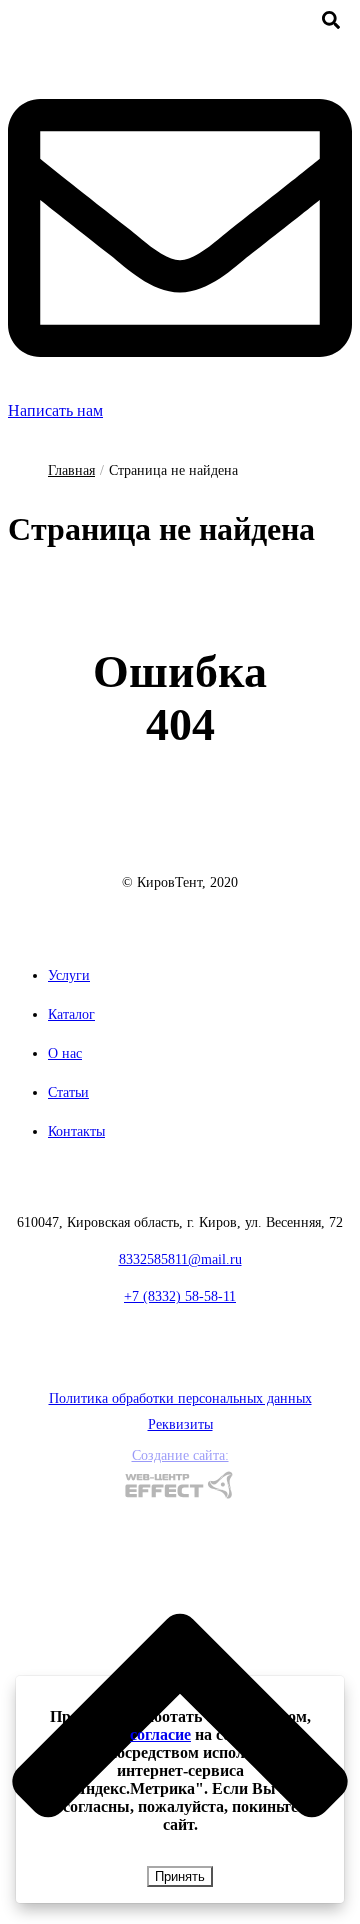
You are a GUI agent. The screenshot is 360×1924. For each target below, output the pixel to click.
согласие (160, 1734)
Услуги (69, 975)
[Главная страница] (180, 856)
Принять (180, 1876)
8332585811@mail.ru (180, 1259)
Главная (71, 470)
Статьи (68, 1092)
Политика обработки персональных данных (180, 1398)
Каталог (71, 1014)
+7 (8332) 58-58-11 (180, 1296)
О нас (65, 1053)
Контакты (76, 1131)
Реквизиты (180, 1424)
